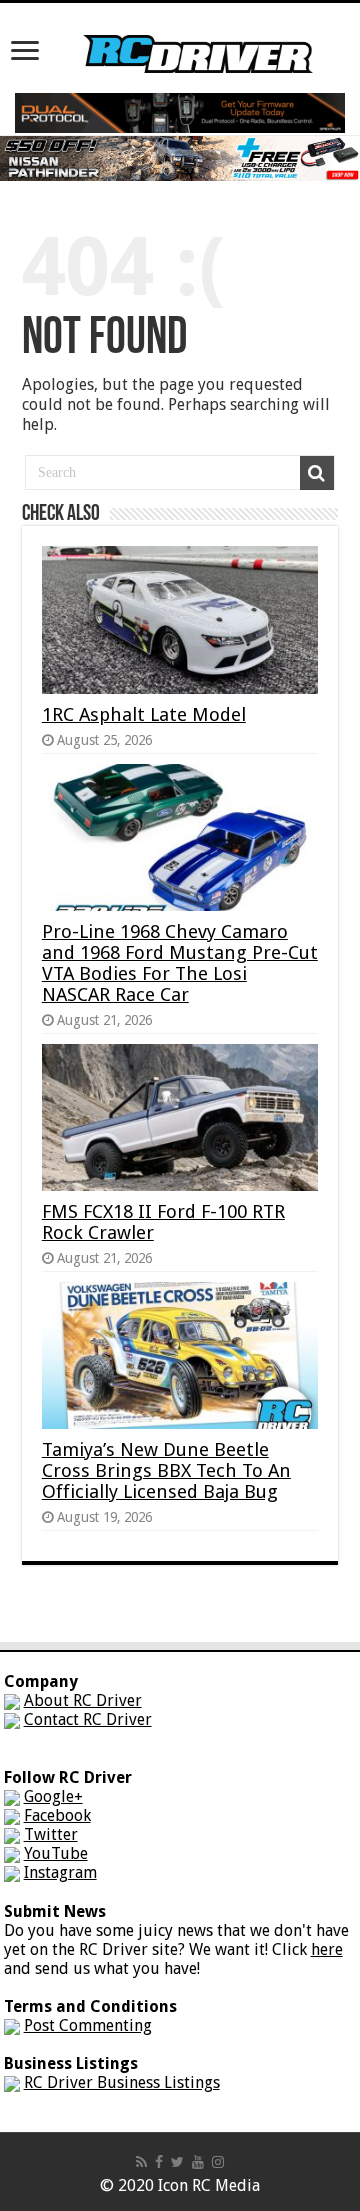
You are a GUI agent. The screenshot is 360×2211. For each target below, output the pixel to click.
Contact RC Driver (88, 1719)
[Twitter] (177, 2162)
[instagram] (218, 2162)
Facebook (57, 1815)
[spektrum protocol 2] (180, 111)
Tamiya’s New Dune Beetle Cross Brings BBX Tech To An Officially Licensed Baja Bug (166, 1470)
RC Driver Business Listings (122, 2082)
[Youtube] (198, 2162)
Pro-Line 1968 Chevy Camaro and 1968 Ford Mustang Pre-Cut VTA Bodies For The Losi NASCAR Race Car (180, 963)
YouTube (56, 1853)
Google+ (53, 1796)
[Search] (317, 473)
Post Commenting (88, 2025)
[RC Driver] (198, 35)
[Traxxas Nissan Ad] (180, 157)
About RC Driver (83, 1700)
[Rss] (141, 2162)
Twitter (51, 1834)
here (327, 1949)
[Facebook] (159, 2162)
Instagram (60, 1872)
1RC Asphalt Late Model (144, 714)
